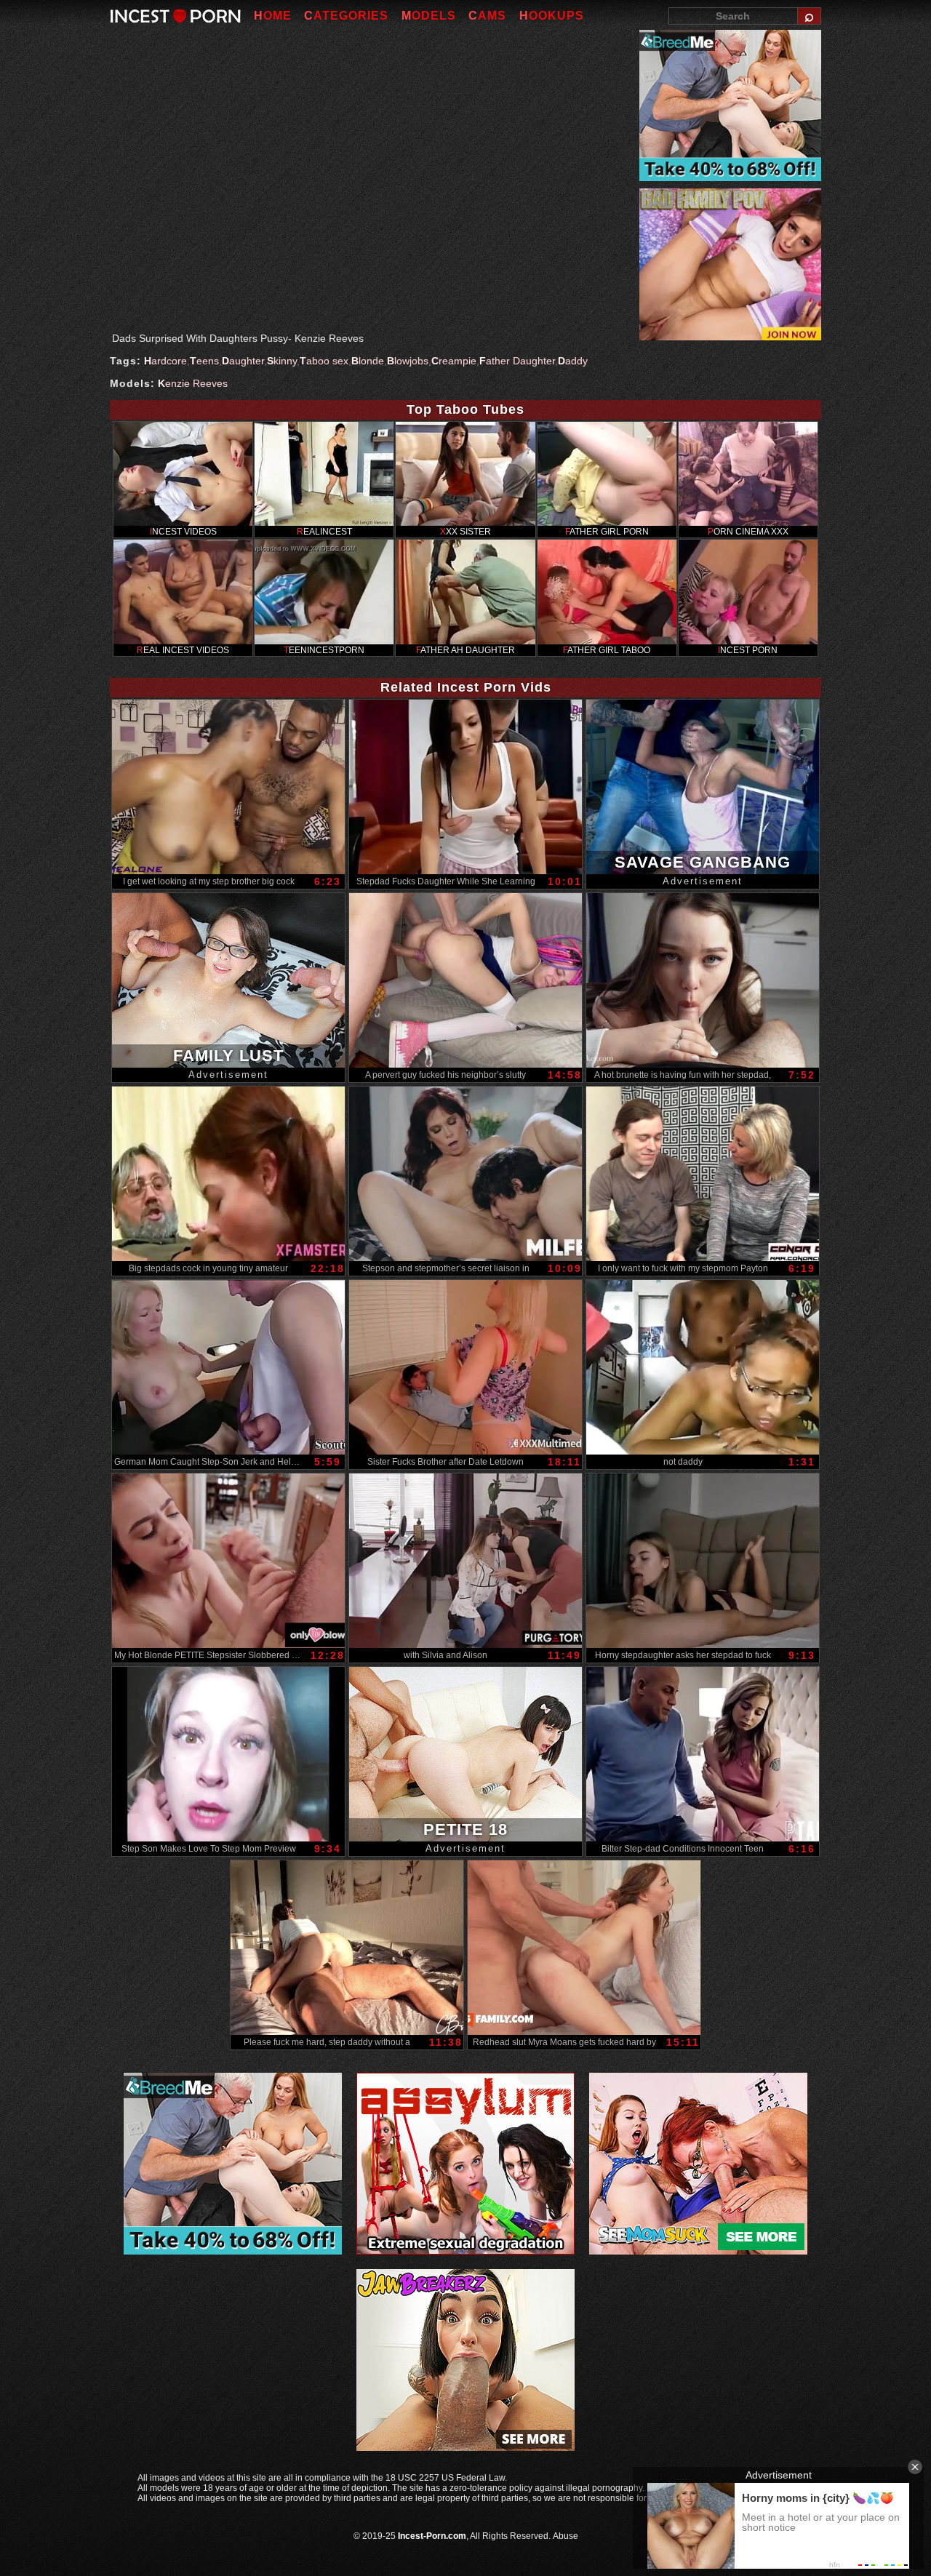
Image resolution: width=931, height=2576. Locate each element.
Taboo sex (324, 361)
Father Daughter (517, 361)
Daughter (243, 361)
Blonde (368, 361)
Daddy (573, 361)
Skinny (282, 361)
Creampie (454, 361)
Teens (204, 361)
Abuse (566, 2536)
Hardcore (165, 361)
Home (273, 16)
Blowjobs (408, 361)
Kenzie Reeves (193, 383)
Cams (487, 16)
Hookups (552, 16)
